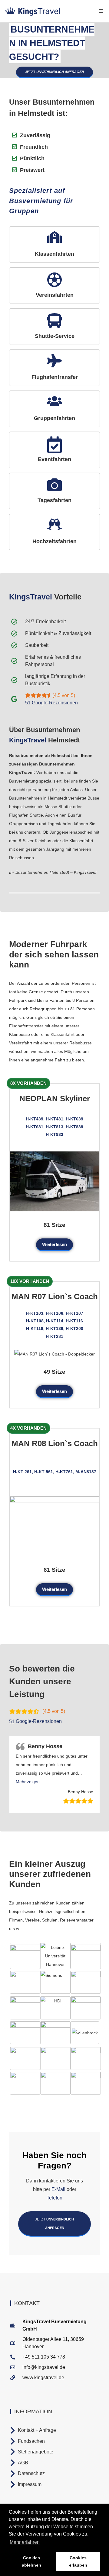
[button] (28, 1782)
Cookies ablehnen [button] (31, 2561)
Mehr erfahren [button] (25, 2542)
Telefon (54, 2198)
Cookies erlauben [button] (78, 2561)
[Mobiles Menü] (101, 11)
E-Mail (58, 2189)
